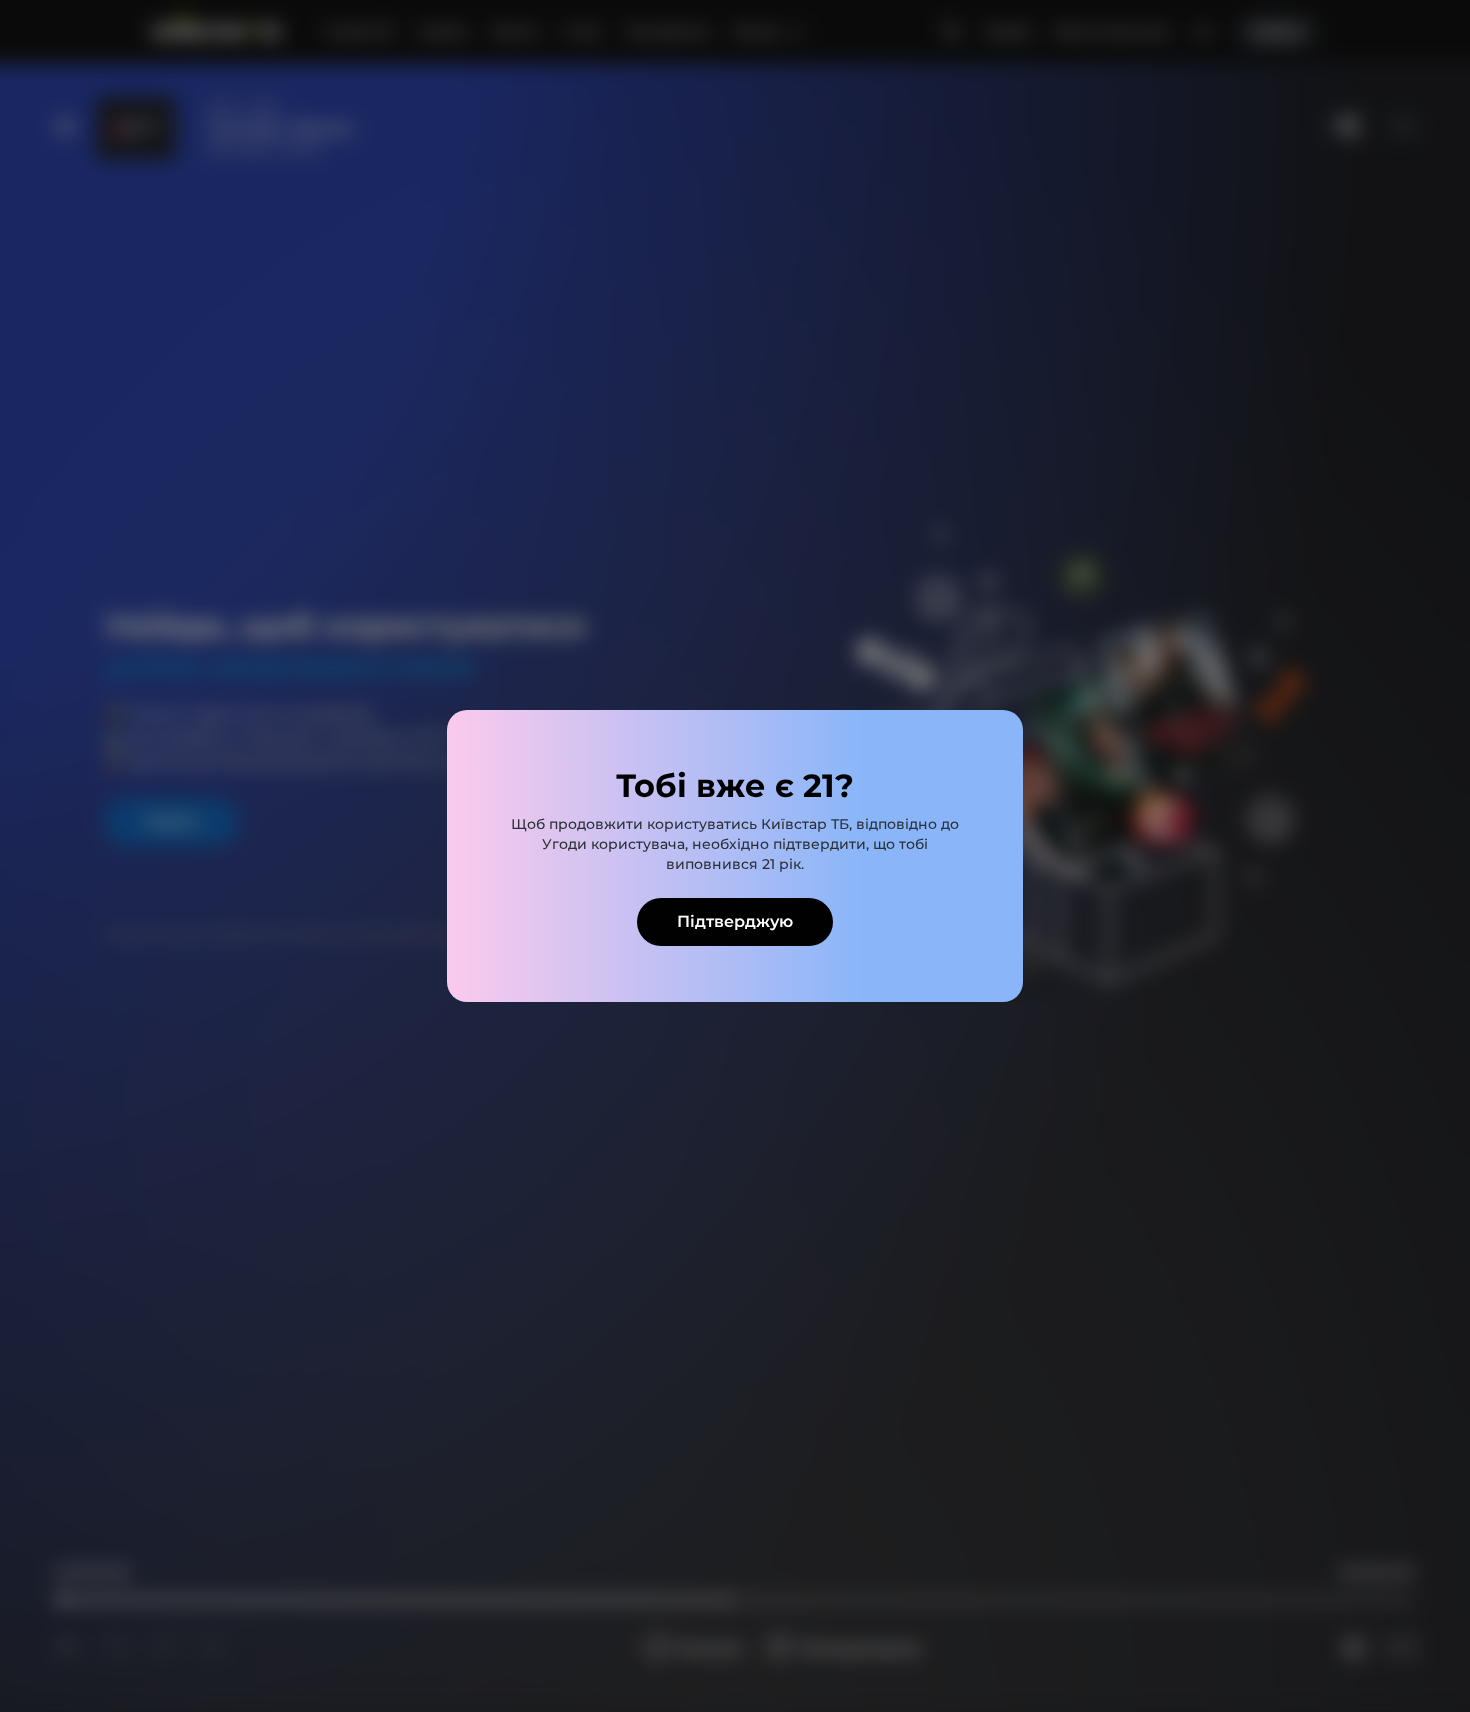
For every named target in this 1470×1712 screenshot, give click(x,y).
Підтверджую (735, 921)
